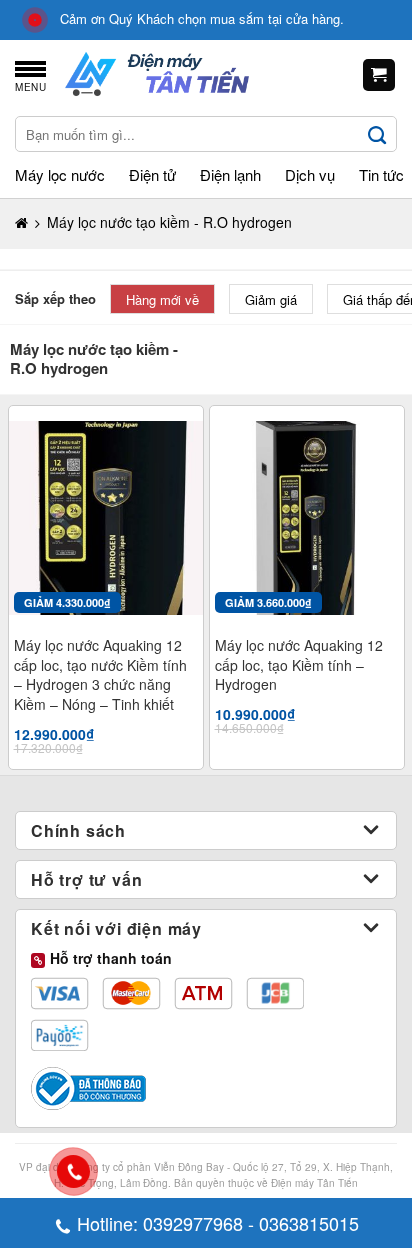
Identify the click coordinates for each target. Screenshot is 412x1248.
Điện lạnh (230, 174)
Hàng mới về (162, 299)
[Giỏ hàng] (379, 75)
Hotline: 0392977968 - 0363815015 (218, 1223)
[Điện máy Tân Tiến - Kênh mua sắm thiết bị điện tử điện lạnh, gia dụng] (157, 75)
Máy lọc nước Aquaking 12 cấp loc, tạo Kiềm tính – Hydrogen (299, 665)
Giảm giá (271, 299)
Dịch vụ (310, 174)
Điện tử (152, 174)
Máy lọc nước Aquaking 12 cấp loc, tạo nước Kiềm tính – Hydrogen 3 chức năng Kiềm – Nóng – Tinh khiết (100, 675)
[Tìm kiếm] (378, 134)
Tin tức (381, 174)
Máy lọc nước (60, 174)
